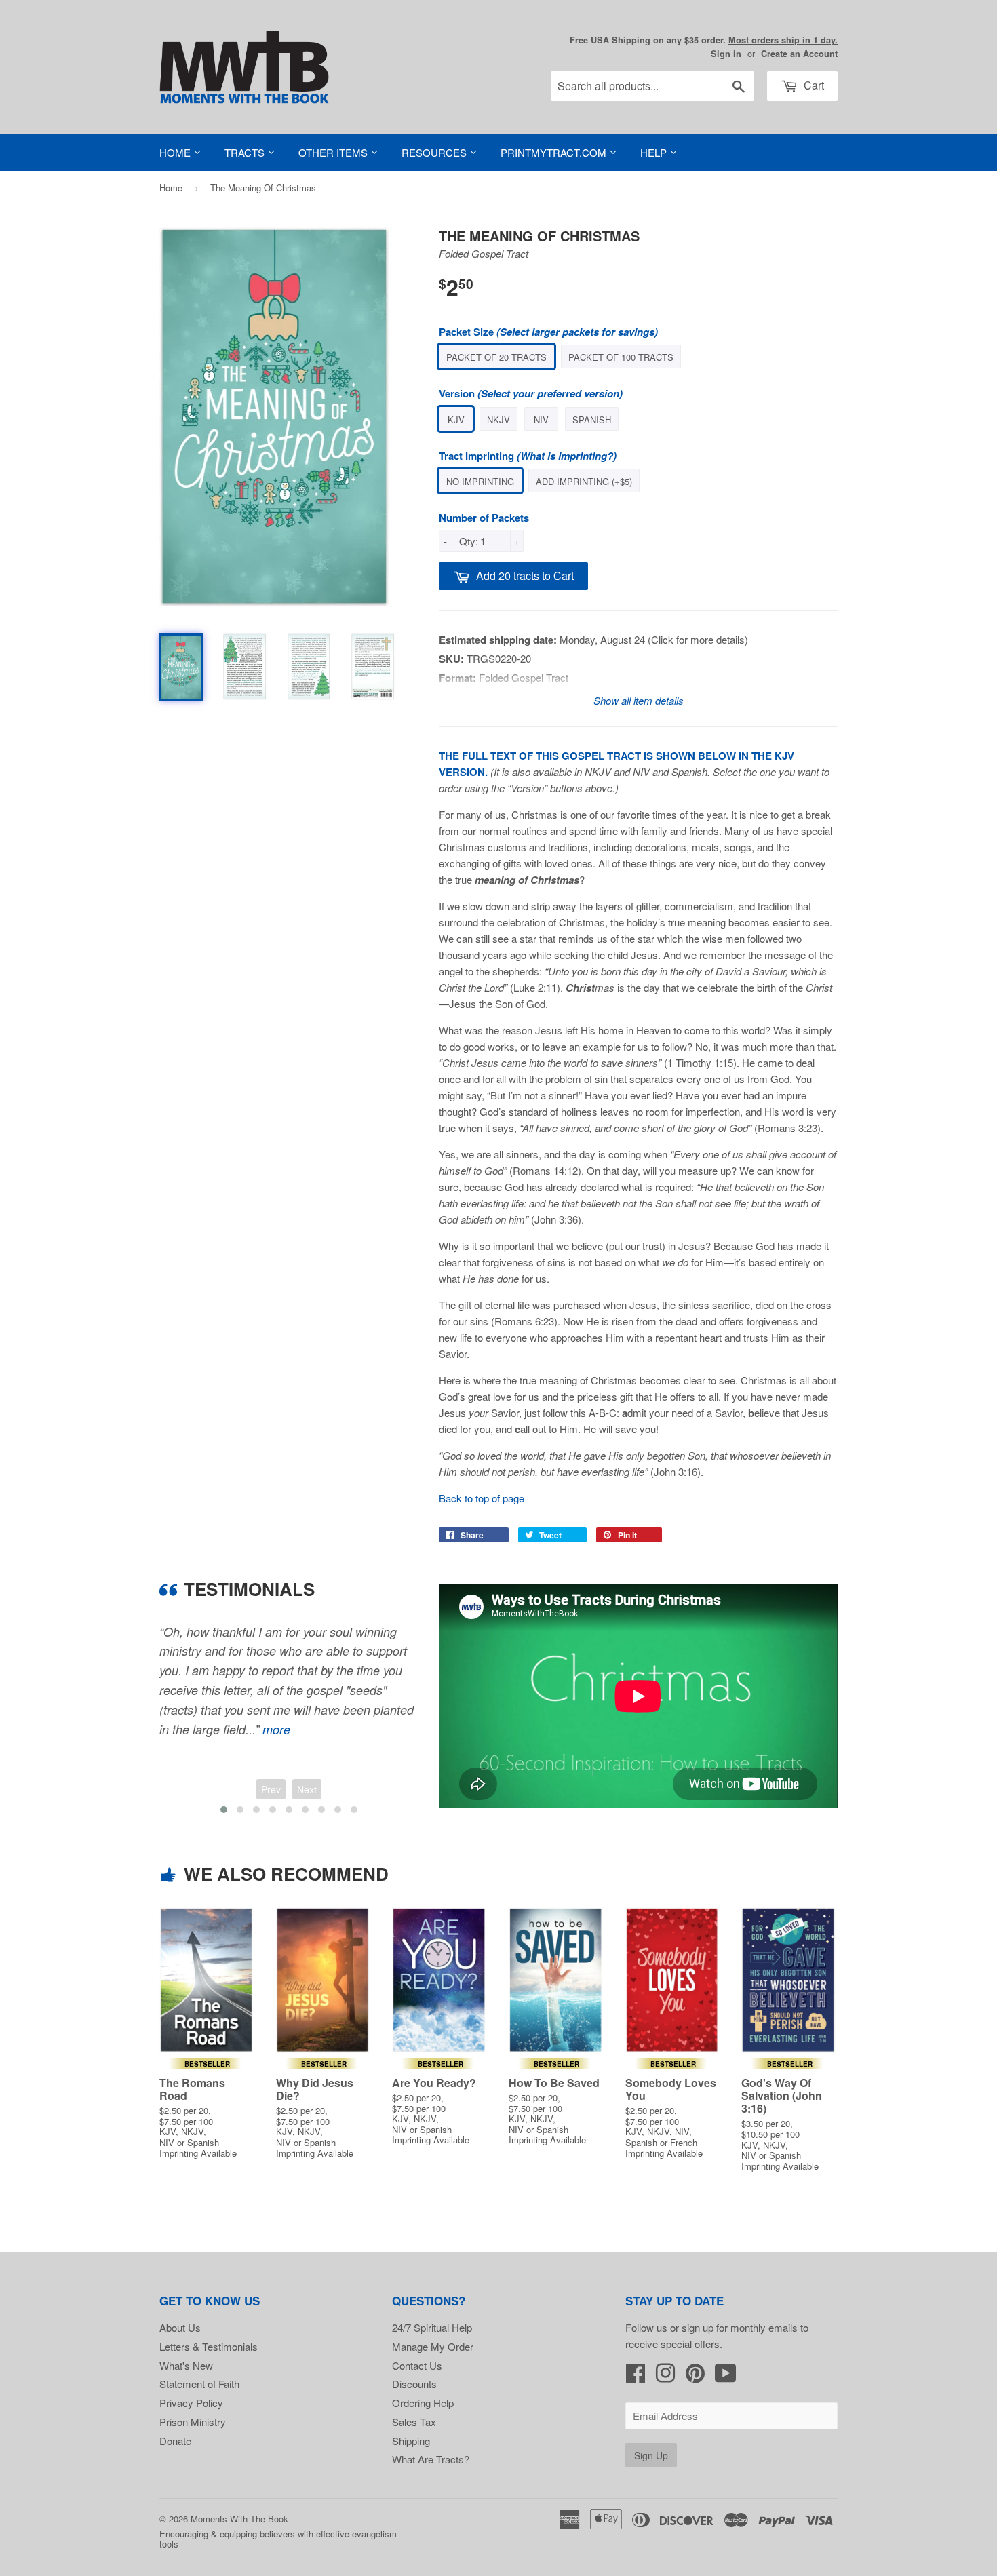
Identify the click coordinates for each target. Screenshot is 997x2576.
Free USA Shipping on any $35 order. (704, 40)
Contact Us (417, 2365)
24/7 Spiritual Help (432, 2327)
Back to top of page (482, 1498)
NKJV (498, 419)
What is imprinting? (567, 456)
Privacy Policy (191, 2403)
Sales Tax (414, 2422)
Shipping (411, 2441)
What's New (186, 2365)
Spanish (592, 419)
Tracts (246, 152)
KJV (456, 419)
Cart (813, 85)
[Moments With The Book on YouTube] (726, 2377)
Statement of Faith (199, 2384)
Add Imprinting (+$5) (584, 481)
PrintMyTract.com (555, 152)
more (276, 1729)
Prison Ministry (193, 2422)
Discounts (414, 2384)
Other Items (334, 152)
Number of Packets (484, 518)
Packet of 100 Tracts (621, 357)
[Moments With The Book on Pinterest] (695, 2377)
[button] (224, 1810)
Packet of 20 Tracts (496, 357)
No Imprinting (480, 481)
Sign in (726, 54)
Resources (435, 152)
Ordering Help (423, 2403)
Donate (175, 2441)
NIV (541, 419)
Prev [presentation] (271, 1789)
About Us (180, 2327)
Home (176, 152)
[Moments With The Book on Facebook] (636, 2377)
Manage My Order (433, 2346)
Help (655, 152)
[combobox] (652, 86)
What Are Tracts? (431, 2459)
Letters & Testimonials (209, 2346)
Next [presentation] (307, 1789)
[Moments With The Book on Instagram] (665, 2377)
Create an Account (799, 54)
